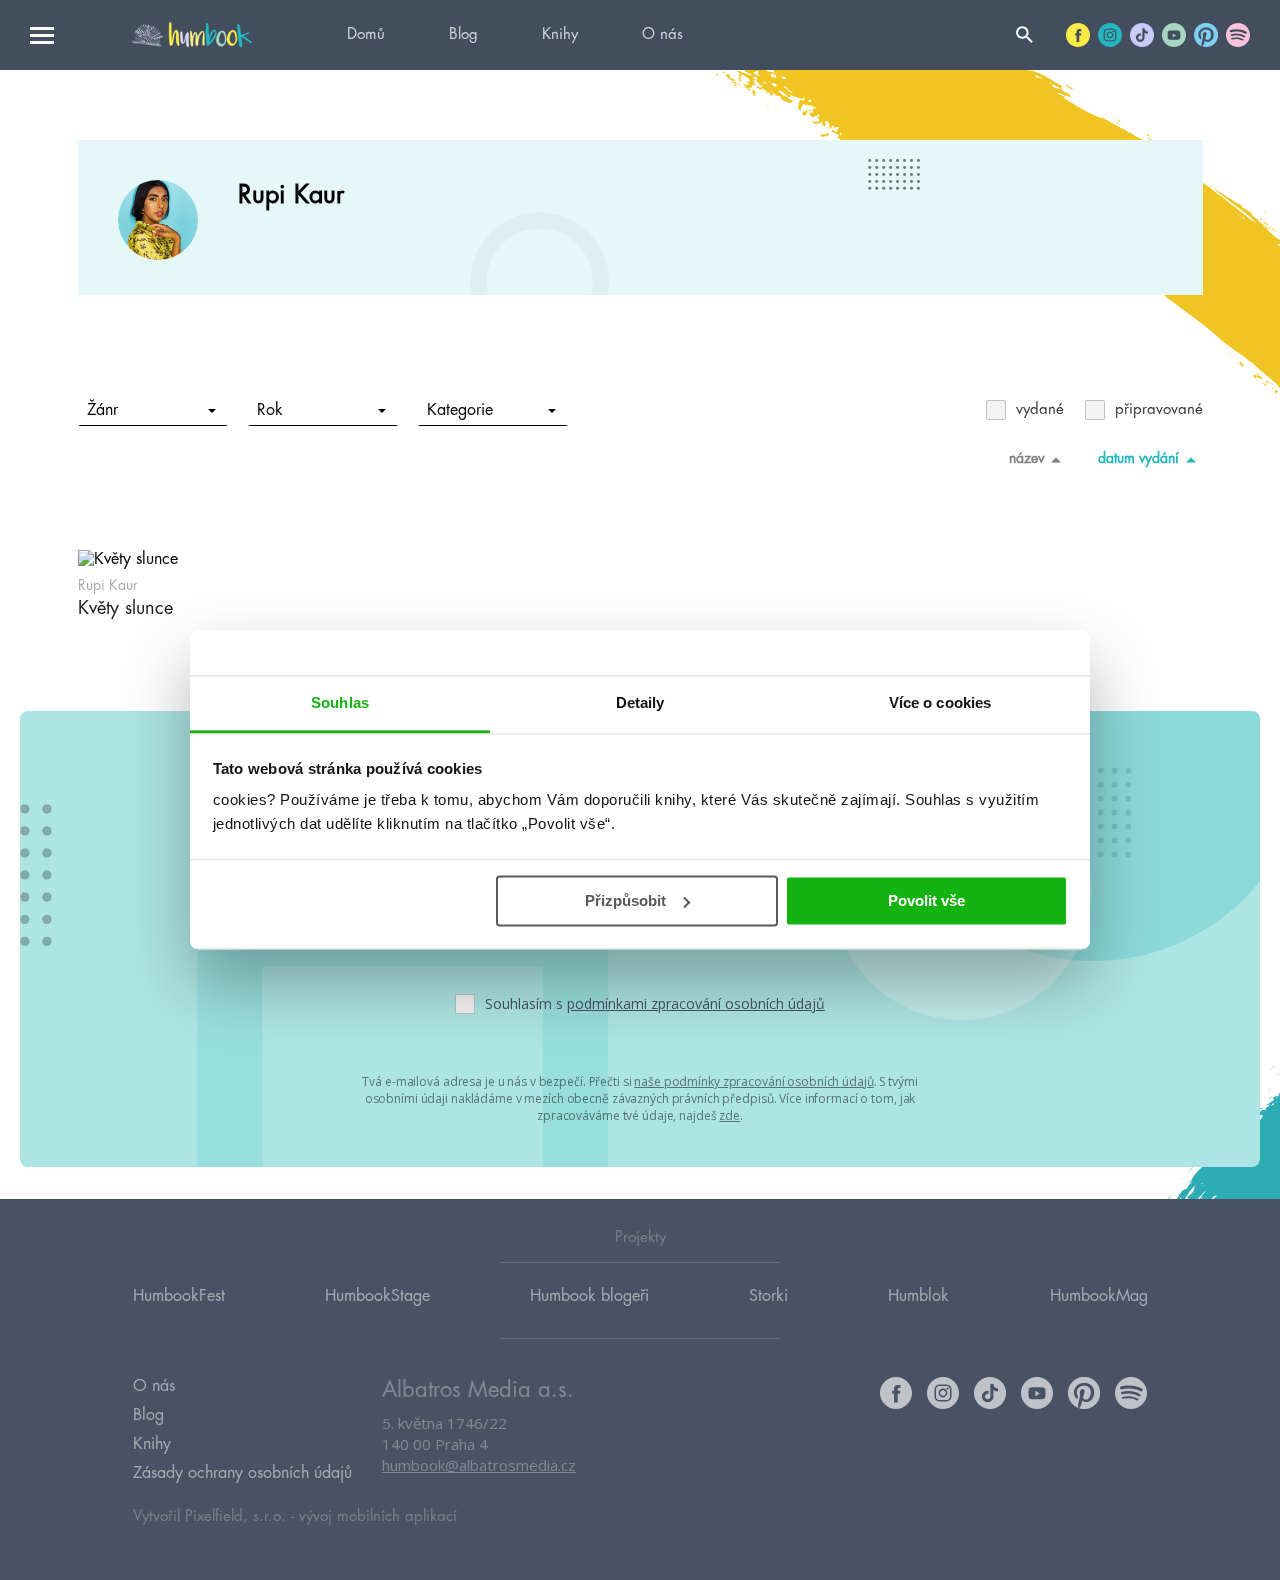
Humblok (918, 1296)
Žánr (102, 410)
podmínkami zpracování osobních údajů (696, 1003)
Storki (768, 1296)
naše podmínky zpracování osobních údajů (753, 1081)
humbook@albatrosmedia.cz (479, 1465)
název (1026, 458)
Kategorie (460, 410)
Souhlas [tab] (340, 702)
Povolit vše (926, 900)
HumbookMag (1099, 1296)
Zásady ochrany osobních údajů (242, 1473)
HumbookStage (377, 1296)
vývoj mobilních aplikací (378, 1516)
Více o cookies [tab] (940, 702)
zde (729, 1115)
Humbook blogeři (589, 1296)
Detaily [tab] (640, 702)
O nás (662, 34)
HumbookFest (179, 1296)
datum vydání (1138, 458)
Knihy (560, 34)
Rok (270, 410)
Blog (463, 34)
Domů (366, 34)
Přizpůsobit (625, 900)
